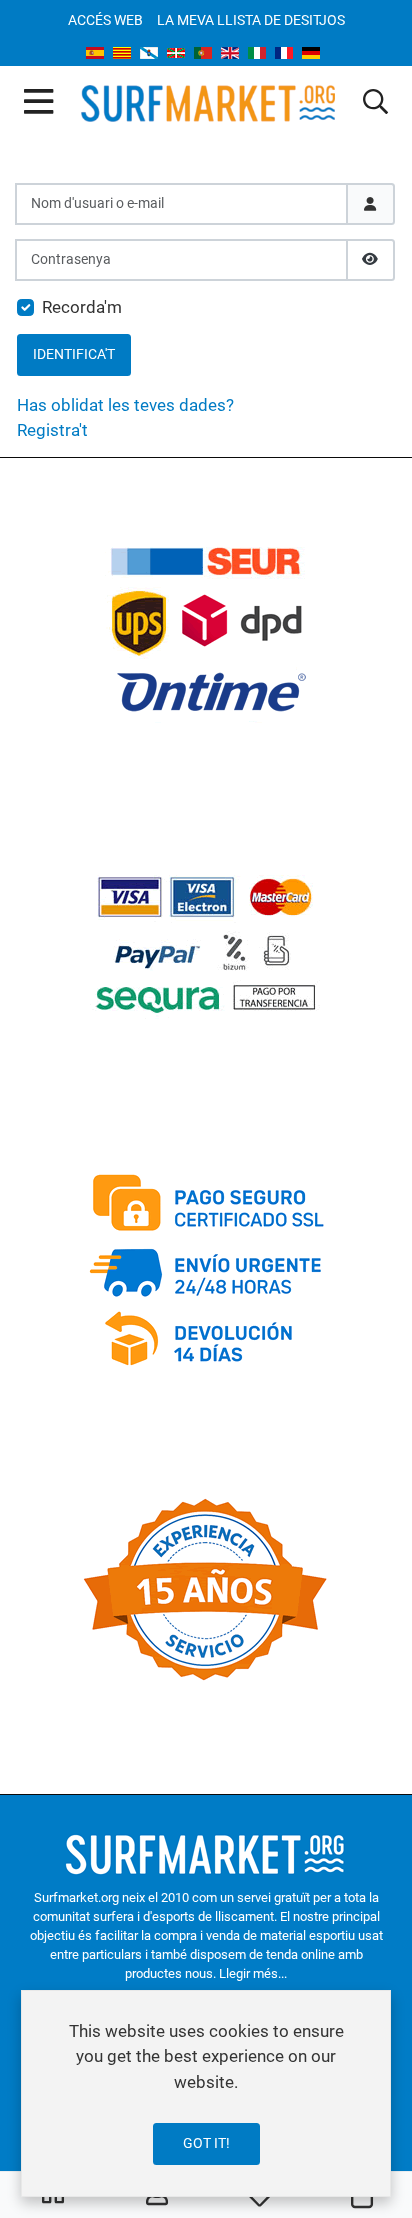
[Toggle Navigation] (38, 103)
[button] (375, 103)
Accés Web (105, 20)
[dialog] (206, 2093)
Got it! (206, 2143)
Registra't (52, 430)
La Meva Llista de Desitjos (251, 20)
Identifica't (74, 354)
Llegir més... (253, 1973)
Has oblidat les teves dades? (125, 405)
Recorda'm (82, 307)
